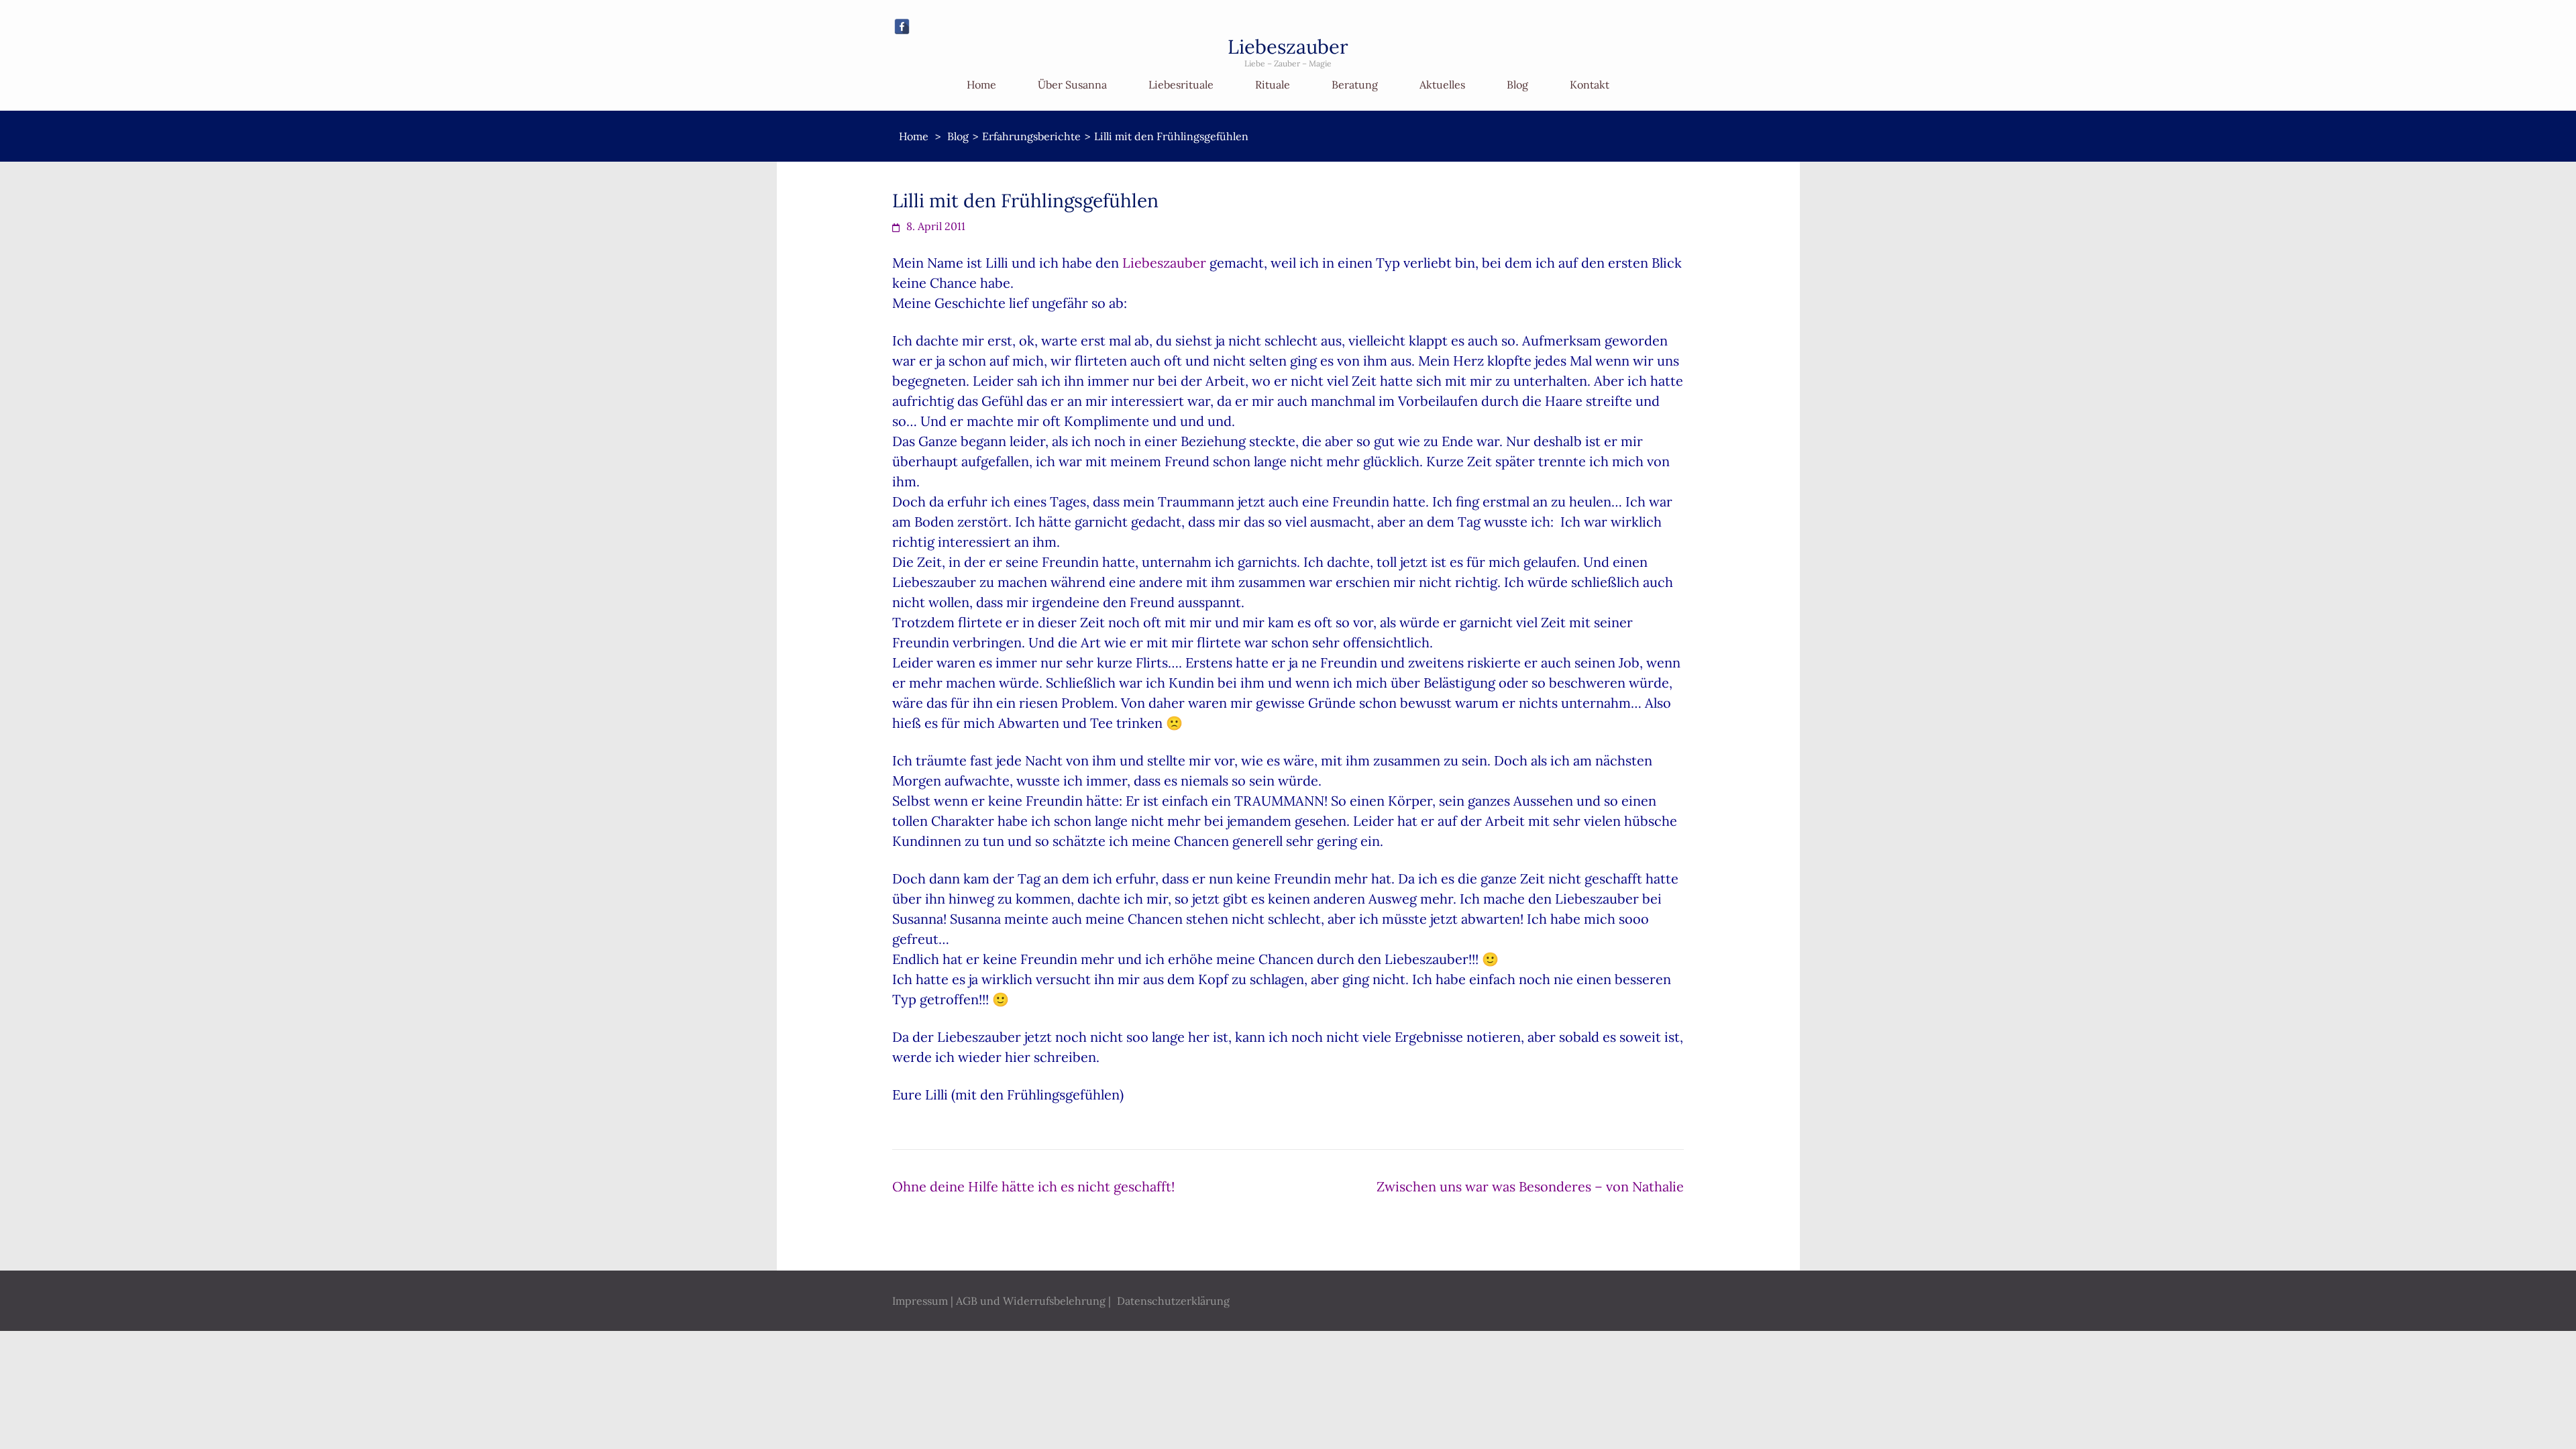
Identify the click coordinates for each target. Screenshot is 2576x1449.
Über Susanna (1072, 85)
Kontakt (1590, 85)
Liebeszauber (1288, 47)
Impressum (920, 1301)
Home (981, 85)
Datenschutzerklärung (1173, 1301)
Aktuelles (1442, 85)
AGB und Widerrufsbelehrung (1031, 1301)
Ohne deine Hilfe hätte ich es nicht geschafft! (1033, 1186)
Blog (1517, 85)
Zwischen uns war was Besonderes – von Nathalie (1530, 1186)
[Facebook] (902, 26)
